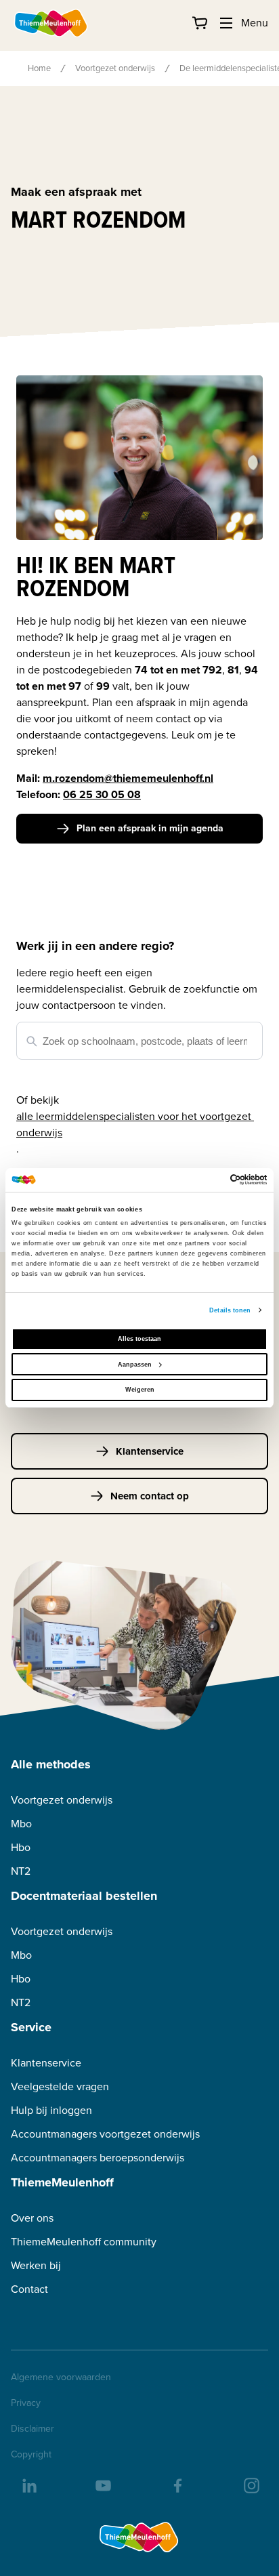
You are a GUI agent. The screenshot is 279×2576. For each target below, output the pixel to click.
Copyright (31, 2455)
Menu (255, 23)
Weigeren (140, 1390)
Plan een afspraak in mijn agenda (150, 828)
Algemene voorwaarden (61, 2377)
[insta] (251, 2485)
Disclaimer (33, 2429)
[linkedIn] (28, 2485)
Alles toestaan (139, 1339)
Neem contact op (150, 1496)
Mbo (21, 1824)
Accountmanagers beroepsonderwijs (98, 2158)
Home (39, 68)
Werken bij (36, 2265)
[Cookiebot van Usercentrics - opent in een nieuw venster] (208, 1180)
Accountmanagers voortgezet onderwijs (105, 2134)
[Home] (51, 23)
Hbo (21, 1847)
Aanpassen (135, 1365)
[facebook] (177, 2485)
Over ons (32, 2218)
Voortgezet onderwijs (115, 68)
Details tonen (230, 1310)
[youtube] (102, 2485)
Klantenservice (150, 1451)
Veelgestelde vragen (60, 2086)
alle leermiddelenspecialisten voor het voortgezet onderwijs (135, 1124)
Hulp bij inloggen (51, 2110)
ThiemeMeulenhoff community (84, 2242)
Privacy (26, 2403)
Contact (29, 2289)
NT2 (21, 1871)
